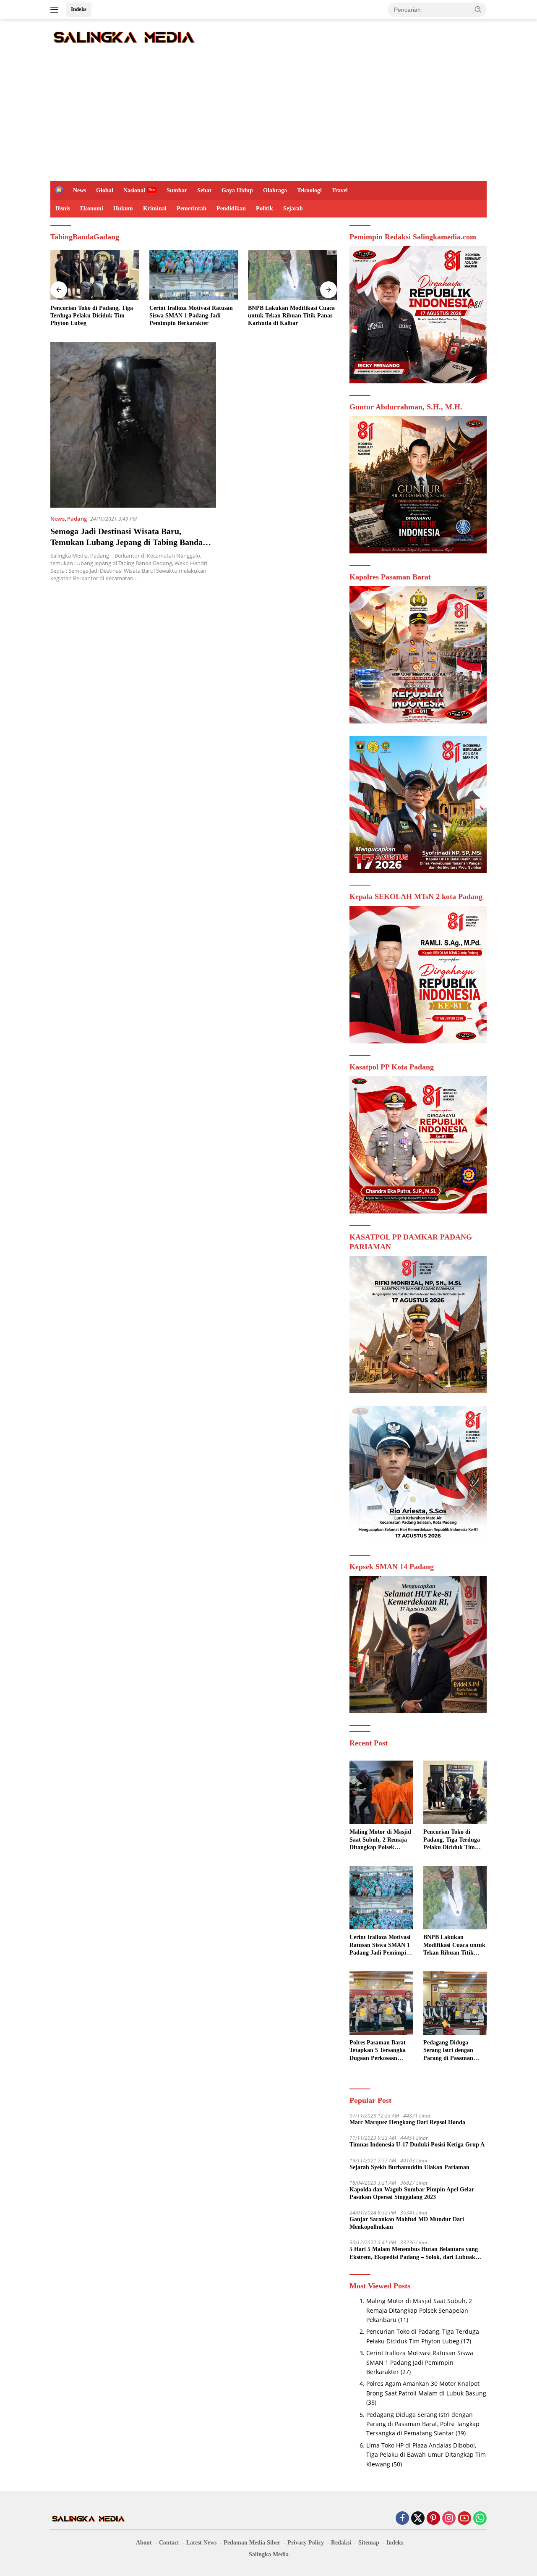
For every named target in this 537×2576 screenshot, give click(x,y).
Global (105, 190)
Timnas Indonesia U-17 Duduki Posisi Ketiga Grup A (417, 2145)
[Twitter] (418, 2519)
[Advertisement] (268, 118)
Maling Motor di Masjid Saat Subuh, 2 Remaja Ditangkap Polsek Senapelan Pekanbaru (380, 1840)
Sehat (204, 190)
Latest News (201, 2543)
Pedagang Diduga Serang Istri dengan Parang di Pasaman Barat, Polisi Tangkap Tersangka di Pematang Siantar (453, 2051)
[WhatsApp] (480, 2519)
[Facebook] (402, 2519)
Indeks (79, 9)
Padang (77, 519)
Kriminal (155, 208)
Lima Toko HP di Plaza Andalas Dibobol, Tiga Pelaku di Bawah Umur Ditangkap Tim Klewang (426, 2455)
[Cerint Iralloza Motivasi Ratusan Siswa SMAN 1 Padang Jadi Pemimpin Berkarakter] (194, 275)
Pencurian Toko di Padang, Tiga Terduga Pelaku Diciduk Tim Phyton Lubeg (92, 316)
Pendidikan (231, 208)
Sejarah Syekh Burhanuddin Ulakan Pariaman (409, 2167)
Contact (169, 2543)
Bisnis (63, 208)
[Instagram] (449, 2519)
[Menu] (56, 10)
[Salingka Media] (124, 36)
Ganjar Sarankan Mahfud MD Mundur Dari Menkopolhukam (407, 2223)
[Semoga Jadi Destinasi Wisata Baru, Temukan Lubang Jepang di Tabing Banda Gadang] (133, 425)
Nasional (134, 190)
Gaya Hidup (237, 190)
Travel (340, 190)
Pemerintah (192, 208)
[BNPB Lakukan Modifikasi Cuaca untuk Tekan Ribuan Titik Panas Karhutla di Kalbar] (292, 275)
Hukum (123, 208)
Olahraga (275, 190)
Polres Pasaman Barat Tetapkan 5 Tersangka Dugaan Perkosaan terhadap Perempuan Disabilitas (378, 2051)
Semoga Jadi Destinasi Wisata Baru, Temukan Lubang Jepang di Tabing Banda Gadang (126, 542)
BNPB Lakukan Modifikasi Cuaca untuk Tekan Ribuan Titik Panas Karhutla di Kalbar (291, 316)
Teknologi (309, 190)
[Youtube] (464, 2519)
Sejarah (293, 208)
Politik (265, 208)
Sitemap (369, 2543)
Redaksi (341, 2543)
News (80, 190)
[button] (478, 9)
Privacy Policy (306, 2543)
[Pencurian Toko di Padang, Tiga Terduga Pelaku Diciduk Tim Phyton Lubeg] (95, 275)
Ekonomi (92, 208)
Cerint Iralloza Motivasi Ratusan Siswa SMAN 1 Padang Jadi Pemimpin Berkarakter (191, 316)
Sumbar (177, 190)
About (144, 2543)
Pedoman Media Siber (252, 2543)
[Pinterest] (433, 2519)
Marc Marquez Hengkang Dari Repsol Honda (407, 2122)
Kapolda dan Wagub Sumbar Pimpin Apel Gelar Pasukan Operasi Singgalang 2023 (412, 2193)
